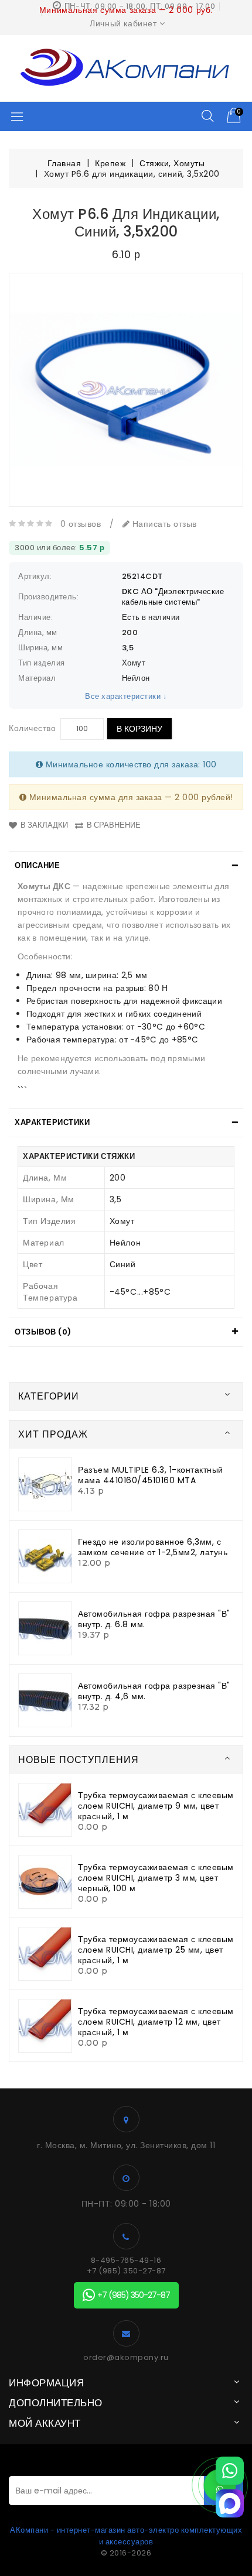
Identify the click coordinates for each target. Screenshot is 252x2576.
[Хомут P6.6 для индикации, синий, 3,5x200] (126, 390)
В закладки (44, 825)
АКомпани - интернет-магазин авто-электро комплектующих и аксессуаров (126, 2536)
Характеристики (52, 1122)
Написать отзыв (163, 524)
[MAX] (230, 2503)
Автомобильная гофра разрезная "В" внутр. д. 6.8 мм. (154, 1619)
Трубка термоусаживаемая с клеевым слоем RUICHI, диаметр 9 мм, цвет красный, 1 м (156, 1806)
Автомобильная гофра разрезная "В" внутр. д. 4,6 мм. (154, 1691)
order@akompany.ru (126, 2358)
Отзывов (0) (43, 1332)
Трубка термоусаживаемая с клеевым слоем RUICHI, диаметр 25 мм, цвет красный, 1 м (156, 1950)
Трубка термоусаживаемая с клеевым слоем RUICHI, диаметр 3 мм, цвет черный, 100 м (156, 1878)
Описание (37, 865)
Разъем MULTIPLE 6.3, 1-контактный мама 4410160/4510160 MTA (151, 1475)
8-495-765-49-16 (126, 2261)
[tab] (126, 866)
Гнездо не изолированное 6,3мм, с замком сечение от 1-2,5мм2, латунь (153, 1547)
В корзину (139, 729)
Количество (32, 728)
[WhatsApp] (230, 2471)
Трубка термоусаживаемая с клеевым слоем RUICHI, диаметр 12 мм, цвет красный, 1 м (156, 2022)
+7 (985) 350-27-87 (126, 2271)
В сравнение (114, 825)
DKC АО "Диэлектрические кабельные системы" (173, 597)
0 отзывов (81, 524)
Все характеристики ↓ (126, 696)
